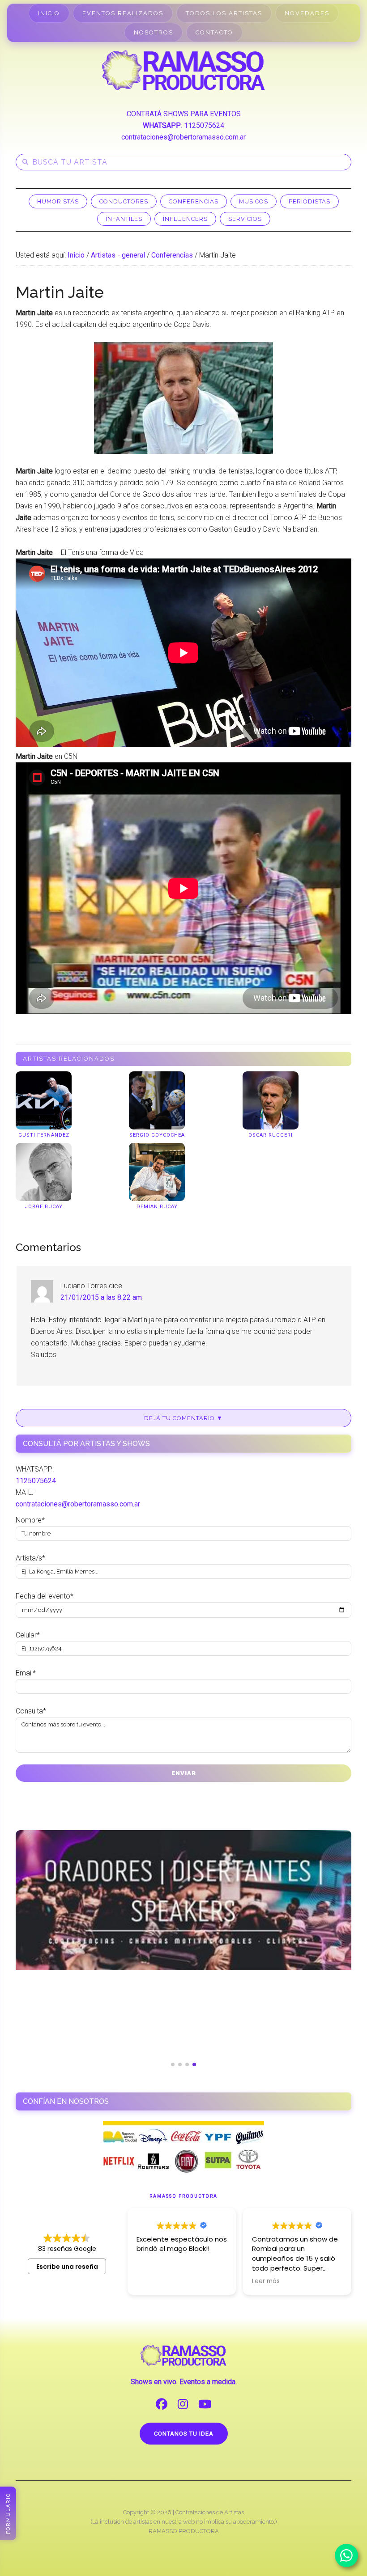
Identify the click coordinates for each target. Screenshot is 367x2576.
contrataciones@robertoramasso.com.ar (183, 137)
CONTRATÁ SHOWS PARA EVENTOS (184, 114)
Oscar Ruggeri (271, 1135)
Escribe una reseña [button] (67, 2267)
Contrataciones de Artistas (210, 2512)
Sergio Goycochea (157, 1135)
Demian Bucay (157, 1207)
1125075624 (204, 125)
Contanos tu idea (184, 2434)
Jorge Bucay (44, 1207)
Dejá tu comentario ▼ (183, 1418)
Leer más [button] (266, 2281)
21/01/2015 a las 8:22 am (101, 1297)
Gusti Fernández (44, 1135)
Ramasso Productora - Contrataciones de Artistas (183, 70)
